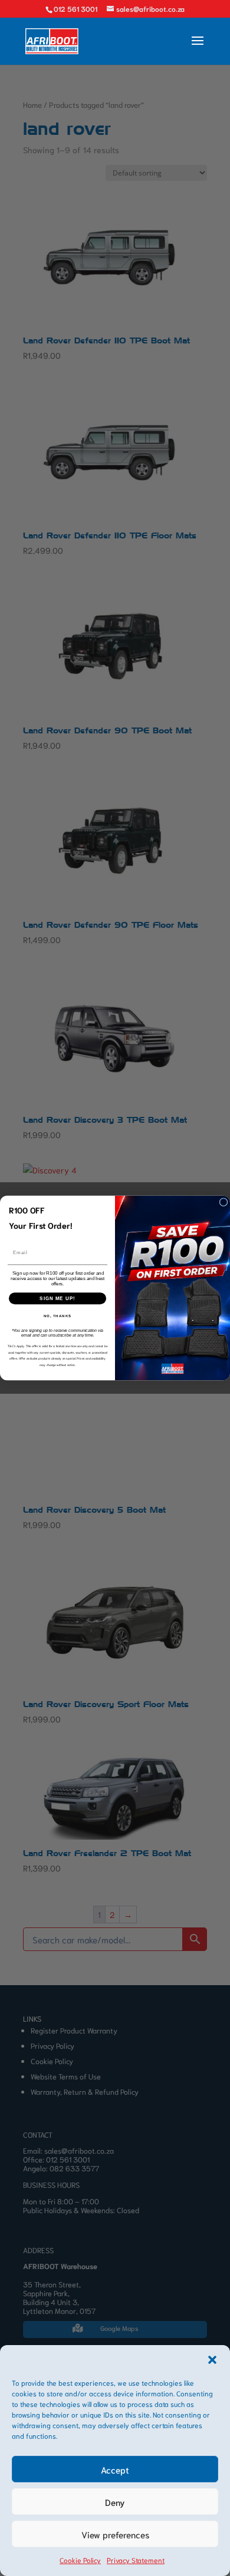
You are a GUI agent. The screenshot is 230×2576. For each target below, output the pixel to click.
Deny (115, 2502)
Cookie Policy (80, 2560)
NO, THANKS (58, 1316)
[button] (212, 2360)
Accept (115, 2469)
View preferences (115, 2534)
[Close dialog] (224, 1202)
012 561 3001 (75, 9)
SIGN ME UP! (57, 1299)
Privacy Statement (136, 2560)
